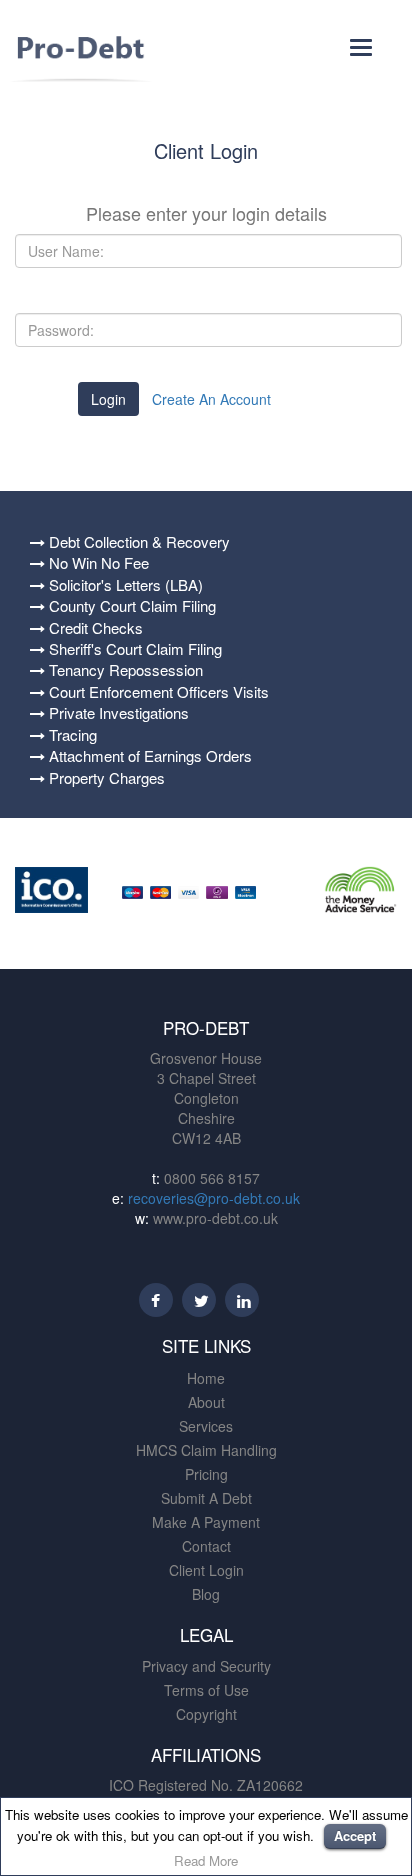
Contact (206, 1546)
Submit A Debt (206, 1498)
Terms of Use (206, 1690)
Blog (206, 1594)
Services (206, 1426)
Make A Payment (206, 1522)
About (206, 1402)
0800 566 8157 (210, 1178)
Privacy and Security (206, 1666)
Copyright (206, 1714)
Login (108, 399)
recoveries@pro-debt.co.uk (214, 1198)
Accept (355, 1835)
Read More (206, 1860)
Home (206, 1378)
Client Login (206, 1570)
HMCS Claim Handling (206, 1450)
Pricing (206, 1474)
